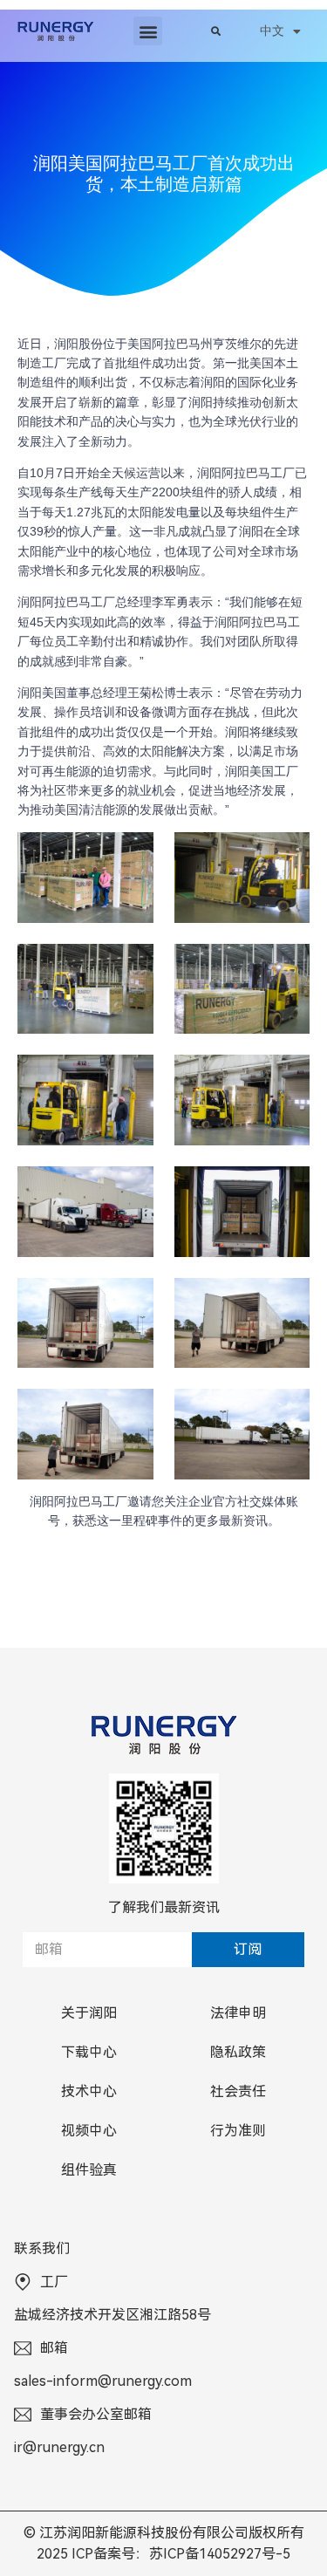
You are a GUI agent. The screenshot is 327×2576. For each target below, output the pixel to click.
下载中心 (89, 2052)
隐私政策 (238, 2052)
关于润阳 (89, 2013)
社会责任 (238, 2091)
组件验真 (89, 2170)
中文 (272, 31)
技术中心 (89, 2091)
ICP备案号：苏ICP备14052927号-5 (181, 2554)
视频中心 (89, 2131)
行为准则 (238, 2131)
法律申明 (238, 2013)
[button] (148, 31)
